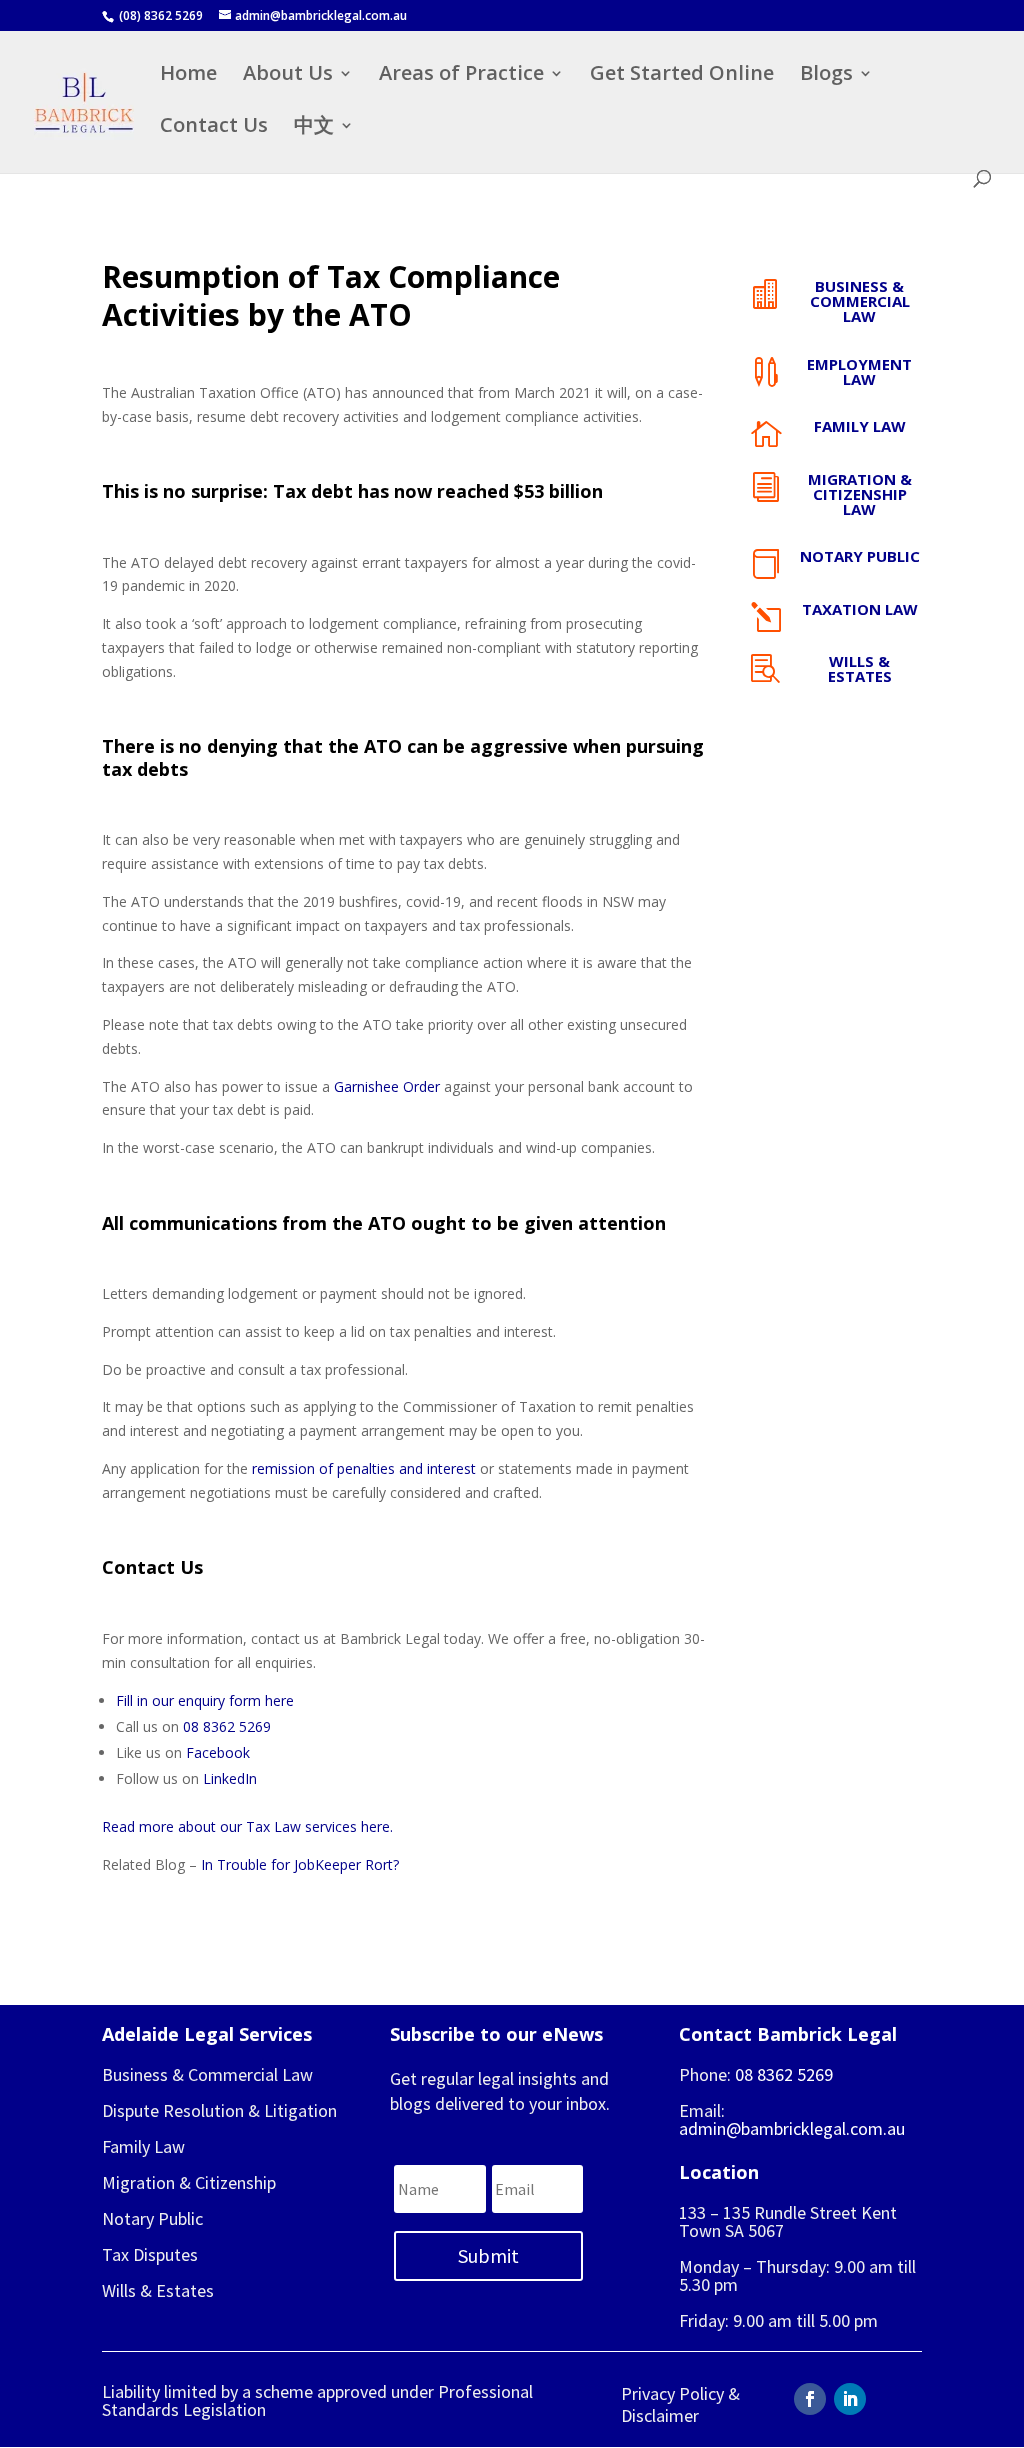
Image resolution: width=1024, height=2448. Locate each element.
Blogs (826, 76)
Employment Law (859, 371)
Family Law (860, 426)
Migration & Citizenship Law (860, 494)
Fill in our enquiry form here (205, 1700)
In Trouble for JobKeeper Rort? (300, 1864)
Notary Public (860, 556)
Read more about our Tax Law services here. (247, 1826)
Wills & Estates (860, 668)
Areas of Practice (461, 76)
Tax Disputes (150, 2254)
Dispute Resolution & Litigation (219, 2110)
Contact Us (214, 128)
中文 (314, 128)
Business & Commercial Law (860, 301)
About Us (288, 76)
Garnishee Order (387, 1086)
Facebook (218, 1752)
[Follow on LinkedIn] (850, 2399)
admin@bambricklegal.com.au (792, 2128)
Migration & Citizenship (189, 2182)
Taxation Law (860, 609)
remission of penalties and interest (364, 1468)
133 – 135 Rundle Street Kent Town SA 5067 (788, 2221)
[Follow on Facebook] (810, 2399)
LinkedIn (230, 1778)
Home (188, 76)
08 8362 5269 (227, 1726)
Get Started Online (682, 76)
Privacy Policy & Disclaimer (680, 2404)
